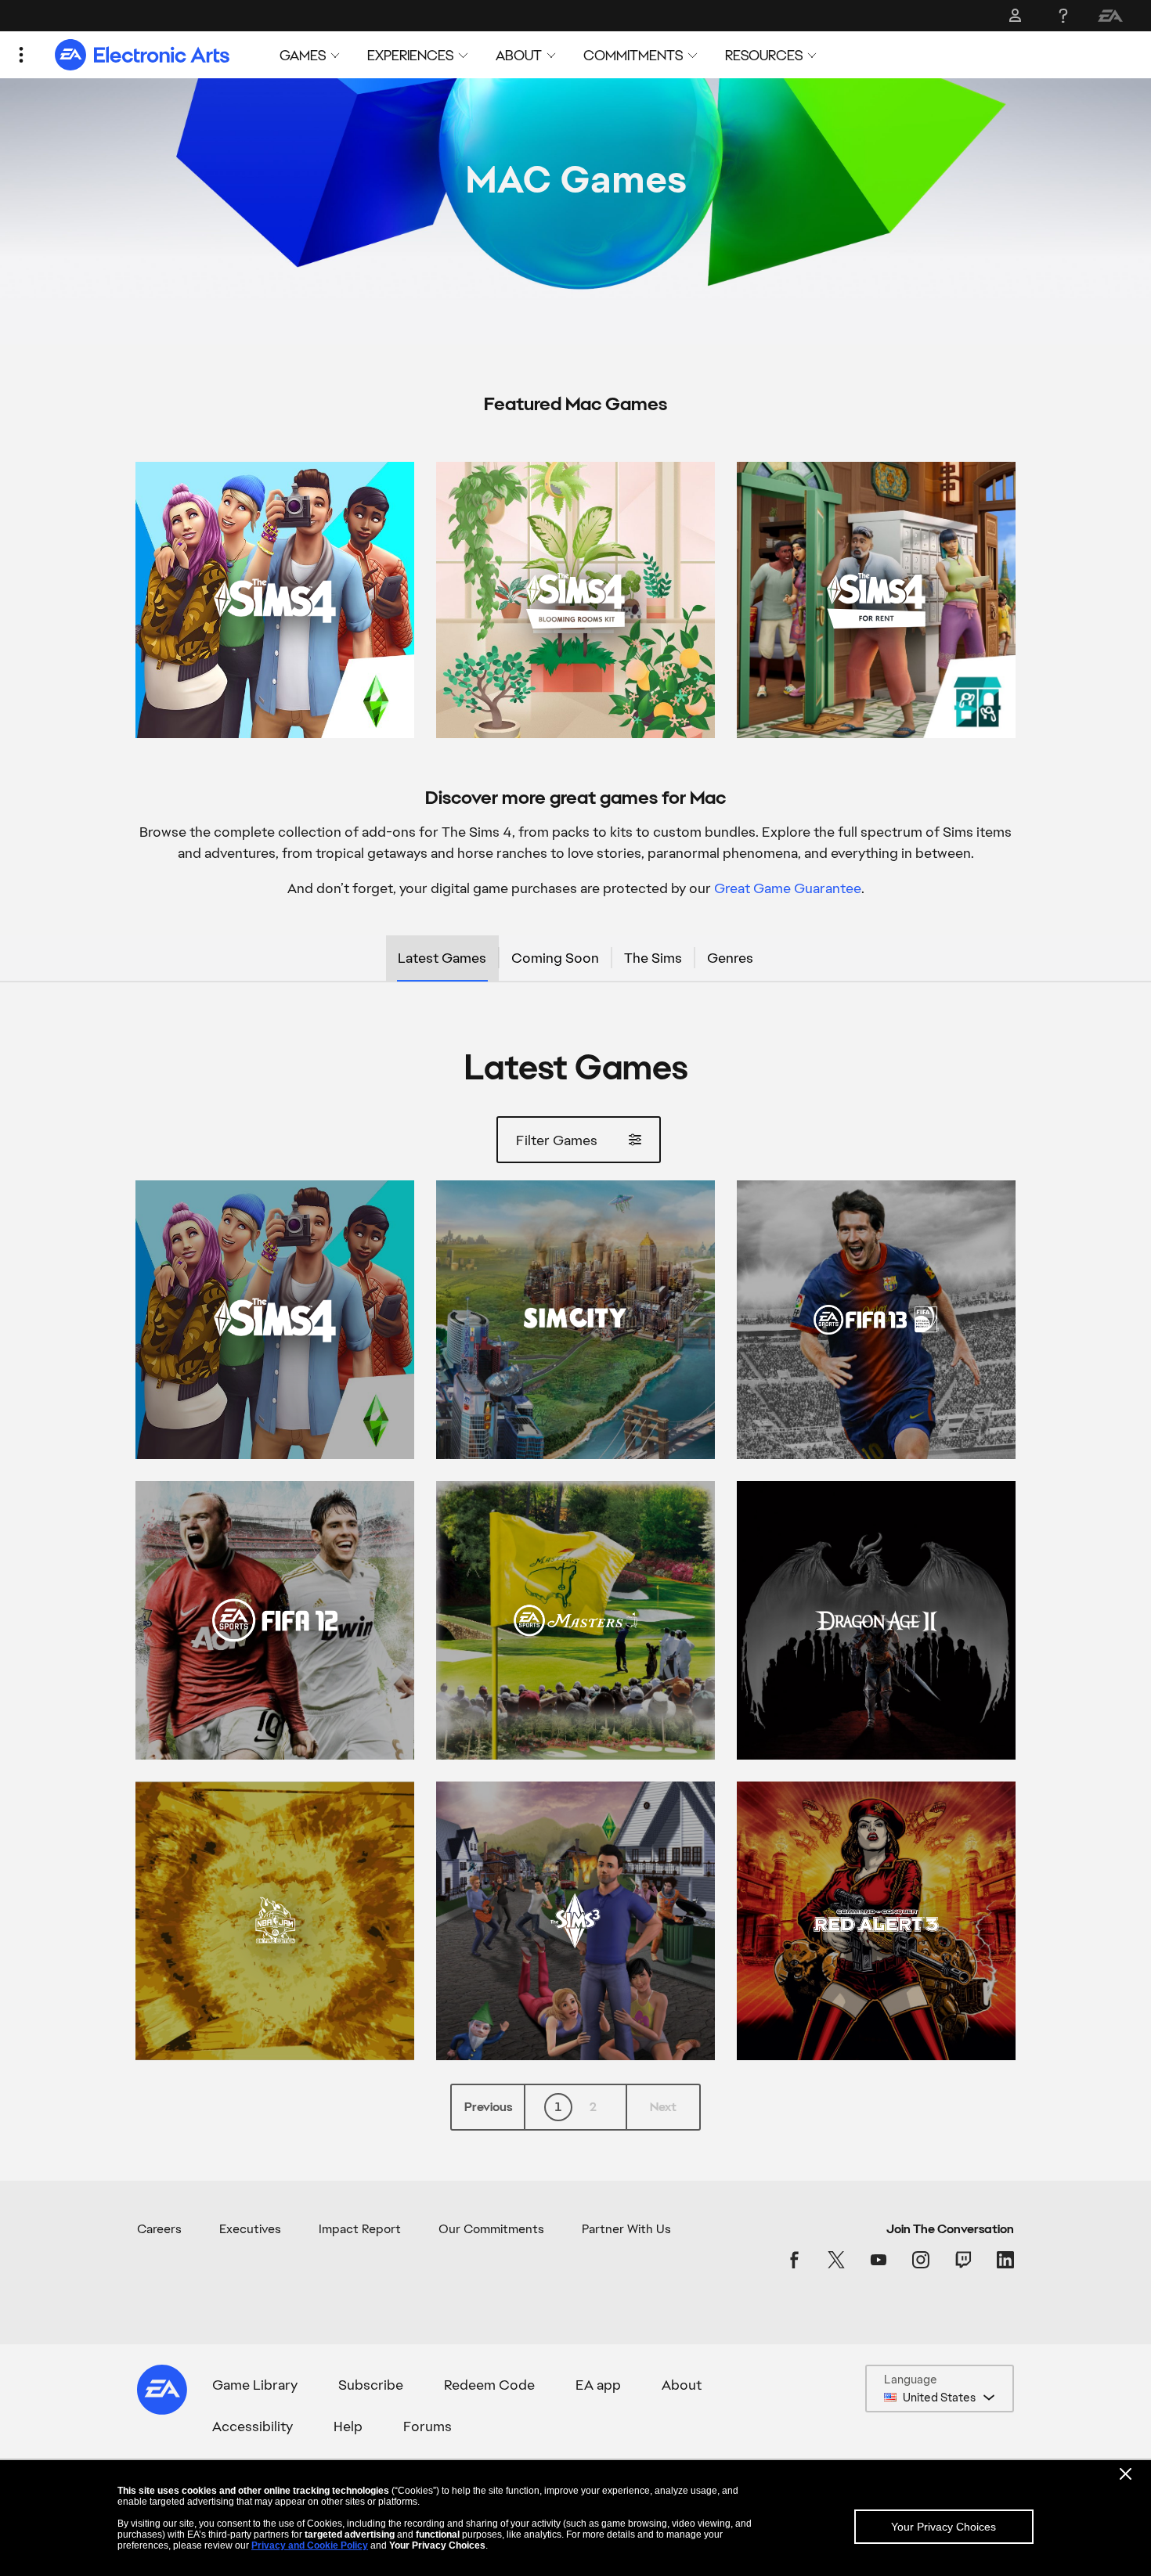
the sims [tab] (653, 958)
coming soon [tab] (555, 958)
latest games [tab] (442, 958)
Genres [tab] (730, 958)
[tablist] (575, 959)
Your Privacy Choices (944, 2527)
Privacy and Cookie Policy (310, 2545)
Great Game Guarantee (788, 888)
